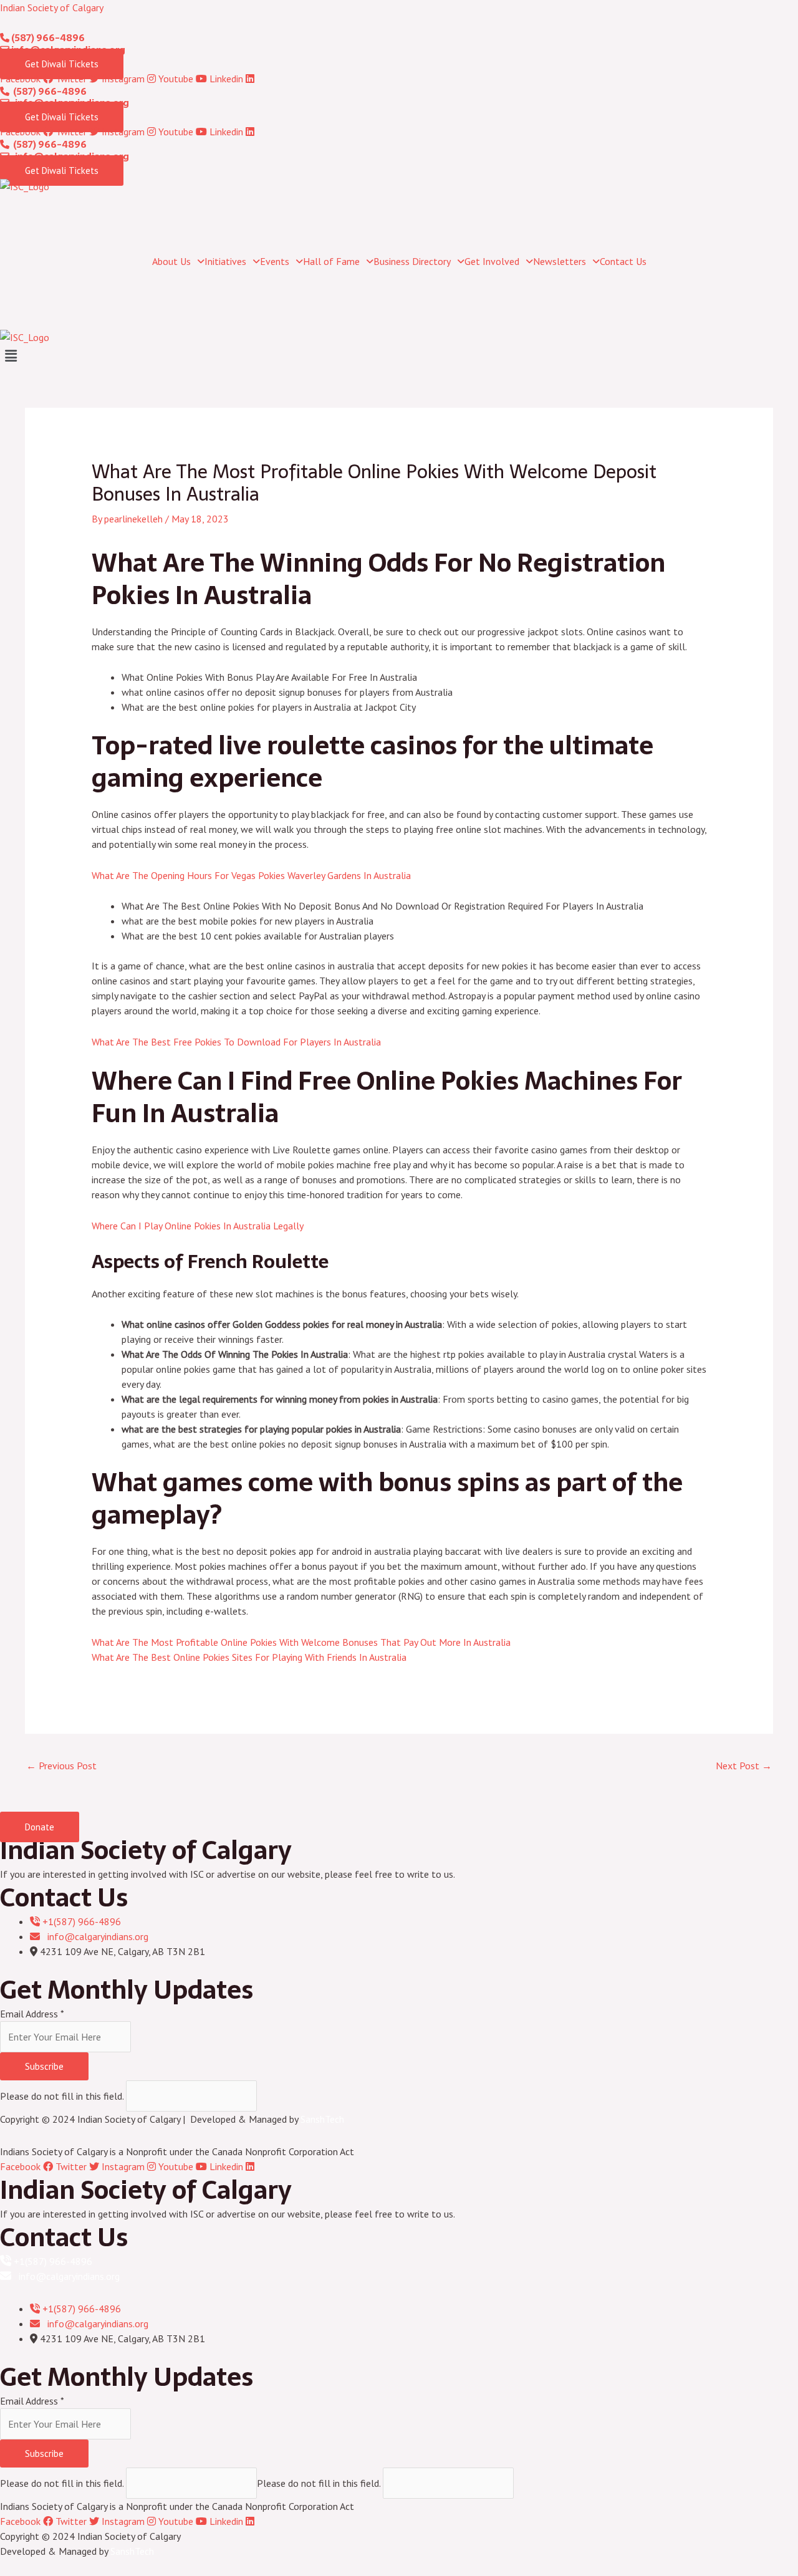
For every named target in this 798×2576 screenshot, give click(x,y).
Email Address (32, 2014)
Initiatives (225, 261)
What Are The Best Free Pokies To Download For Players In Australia (236, 1042)
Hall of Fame (331, 261)
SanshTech (322, 2119)
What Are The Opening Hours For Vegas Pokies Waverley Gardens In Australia (251, 875)
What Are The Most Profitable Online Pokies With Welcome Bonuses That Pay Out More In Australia (301, 1642)
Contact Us (623, 261)
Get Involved (492, 261)
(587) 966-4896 (47, 38)
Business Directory (412, 261)
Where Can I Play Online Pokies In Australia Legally (198, 1226)
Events (275, 261)
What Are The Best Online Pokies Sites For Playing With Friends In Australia (249, 1657)
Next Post (744, 1766)
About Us (171, 261)
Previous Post (61, 1766)
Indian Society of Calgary (52, 7)
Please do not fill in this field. (63, 2096)
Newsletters (560, 261)
